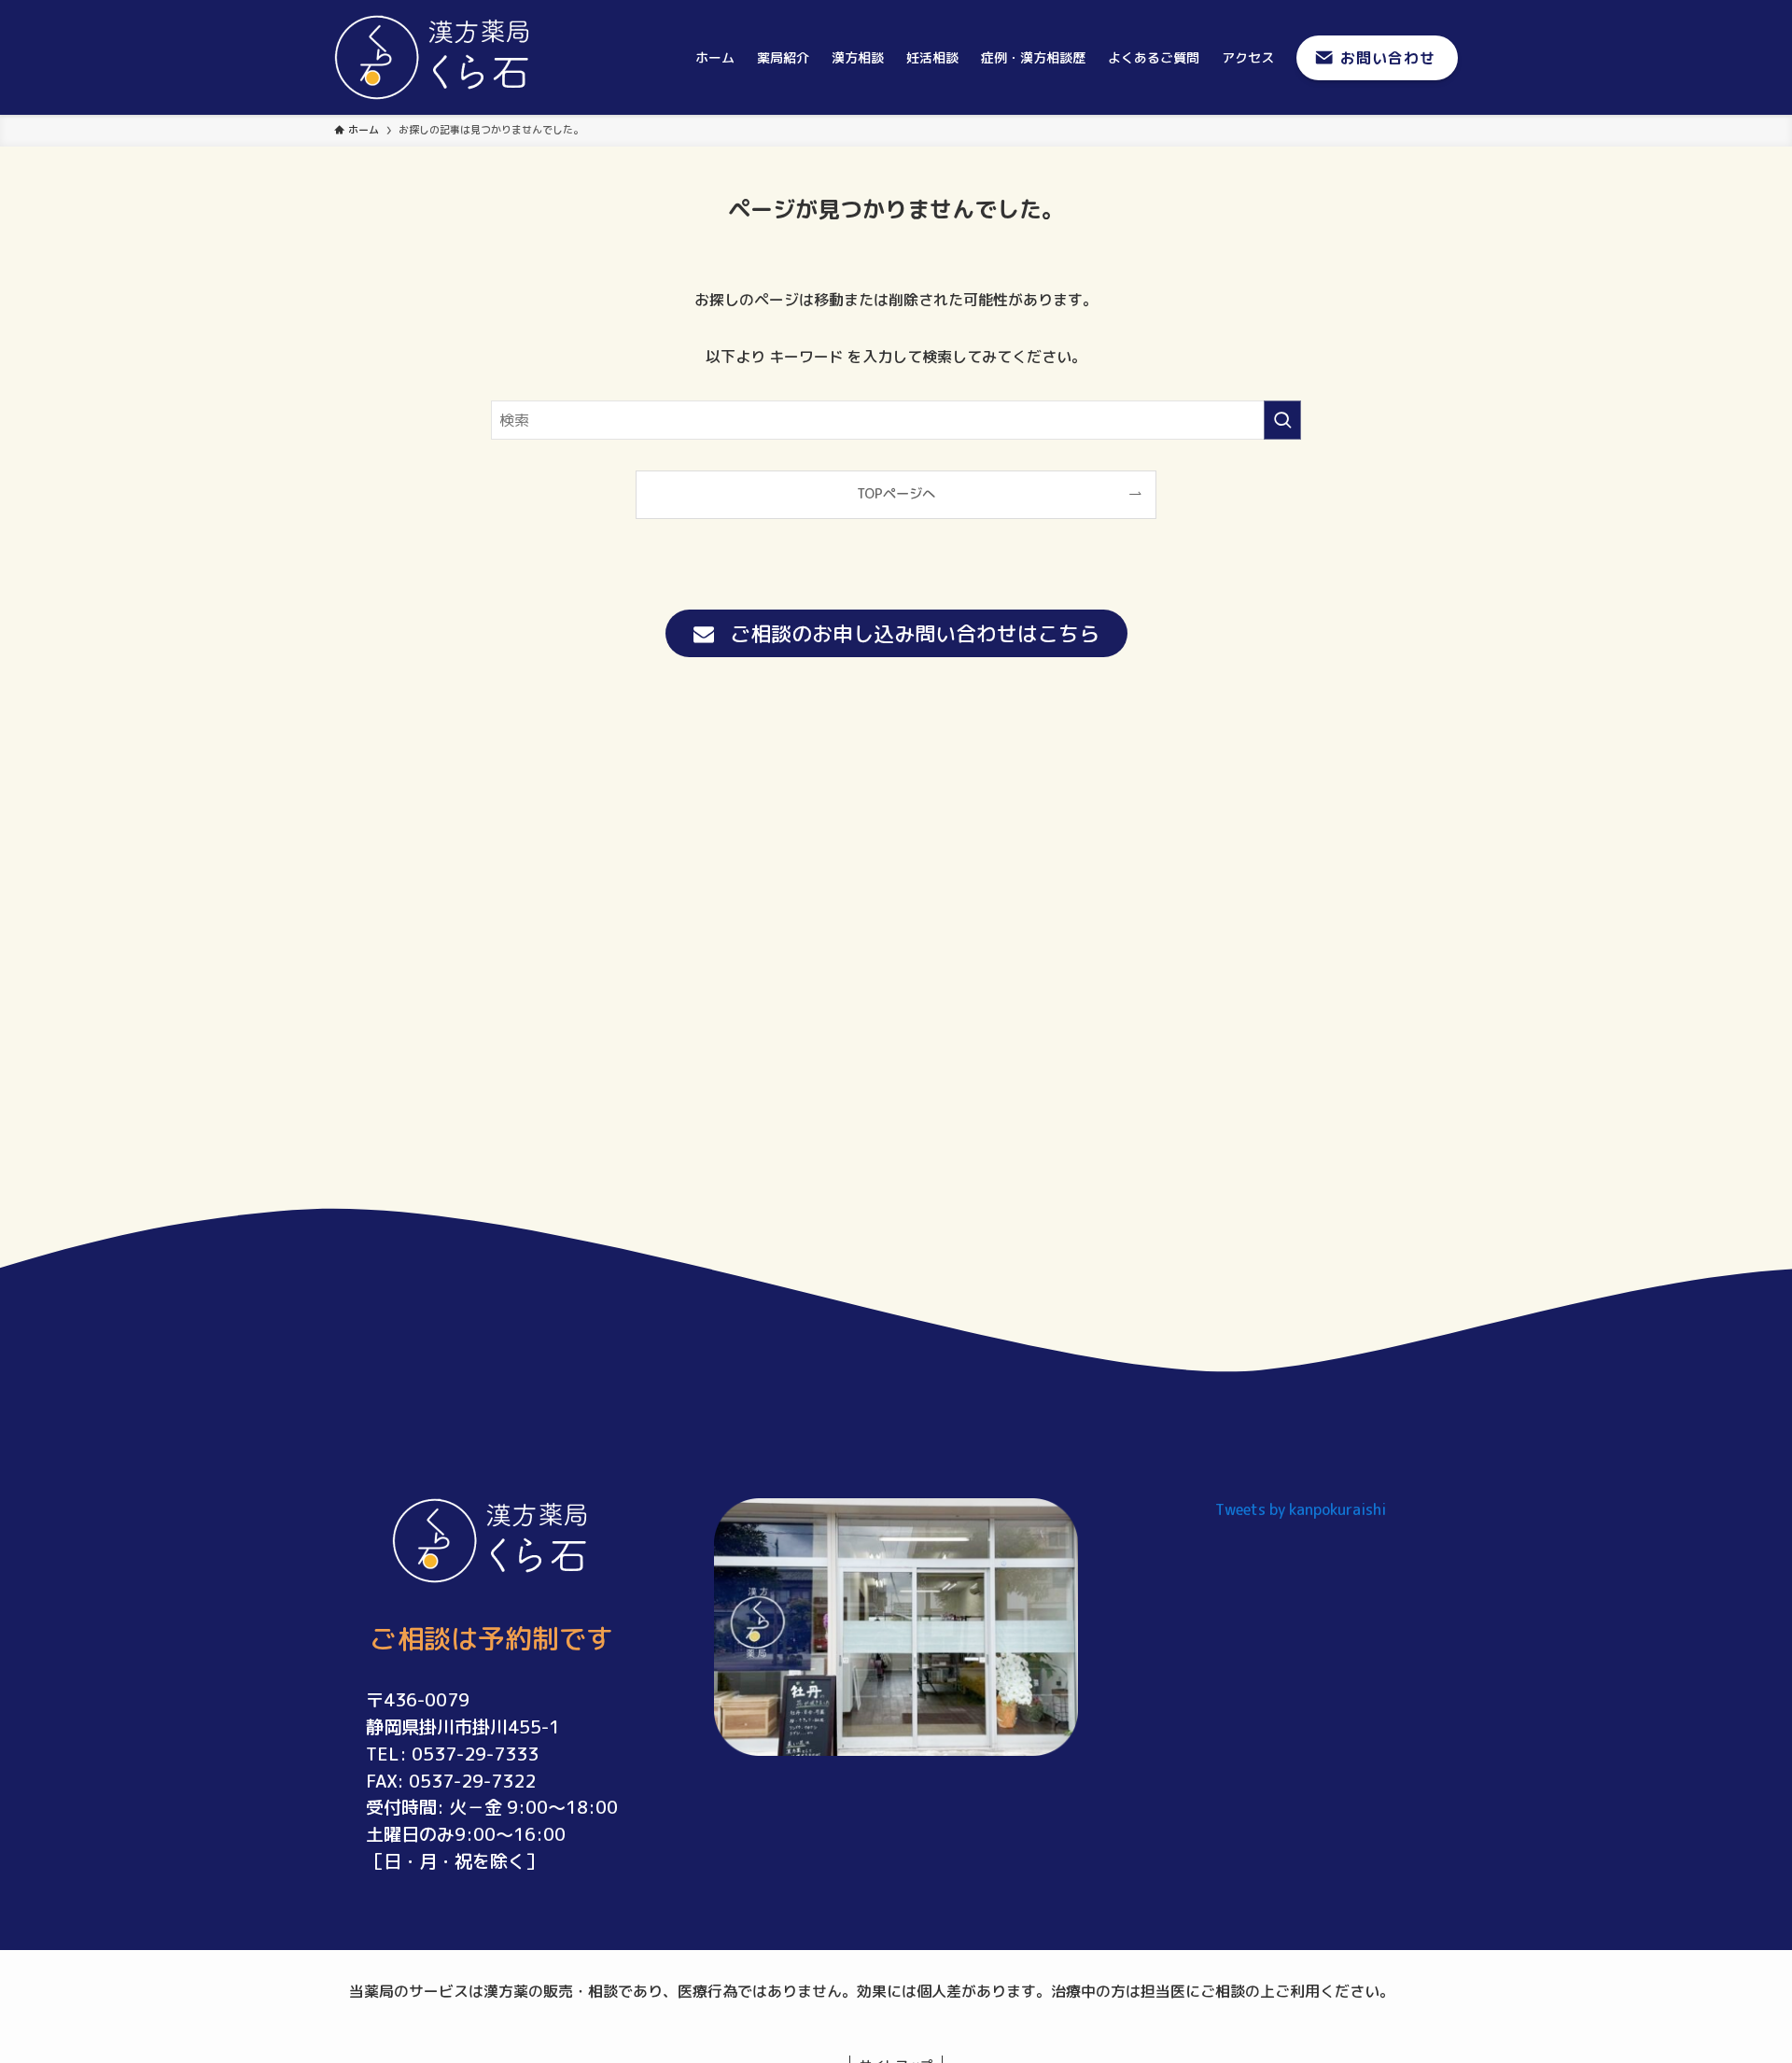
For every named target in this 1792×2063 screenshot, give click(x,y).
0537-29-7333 (475, 1754)
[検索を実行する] (1282, 420)
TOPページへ (896, 494)
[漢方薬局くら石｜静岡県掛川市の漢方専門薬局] (434, 57)
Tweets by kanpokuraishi (1301, 1509)
